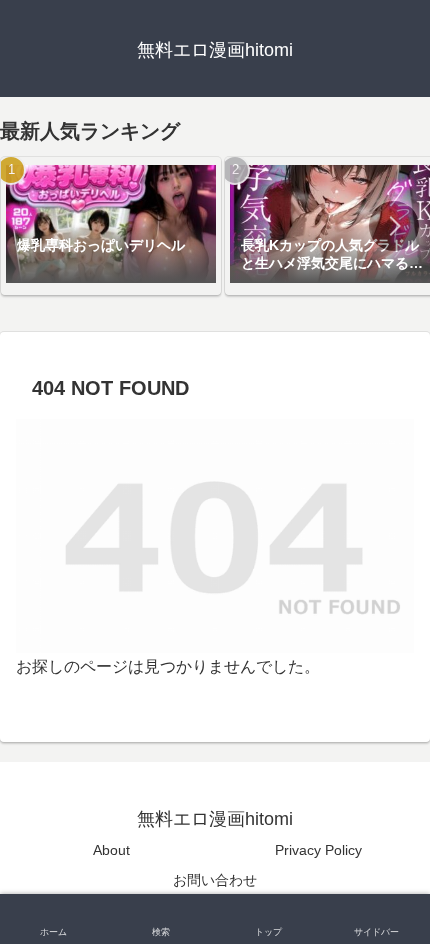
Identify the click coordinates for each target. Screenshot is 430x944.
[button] (394, 226)
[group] (111, 226)
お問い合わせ (215, 880)
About (111, 850)
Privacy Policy (318, 850)
